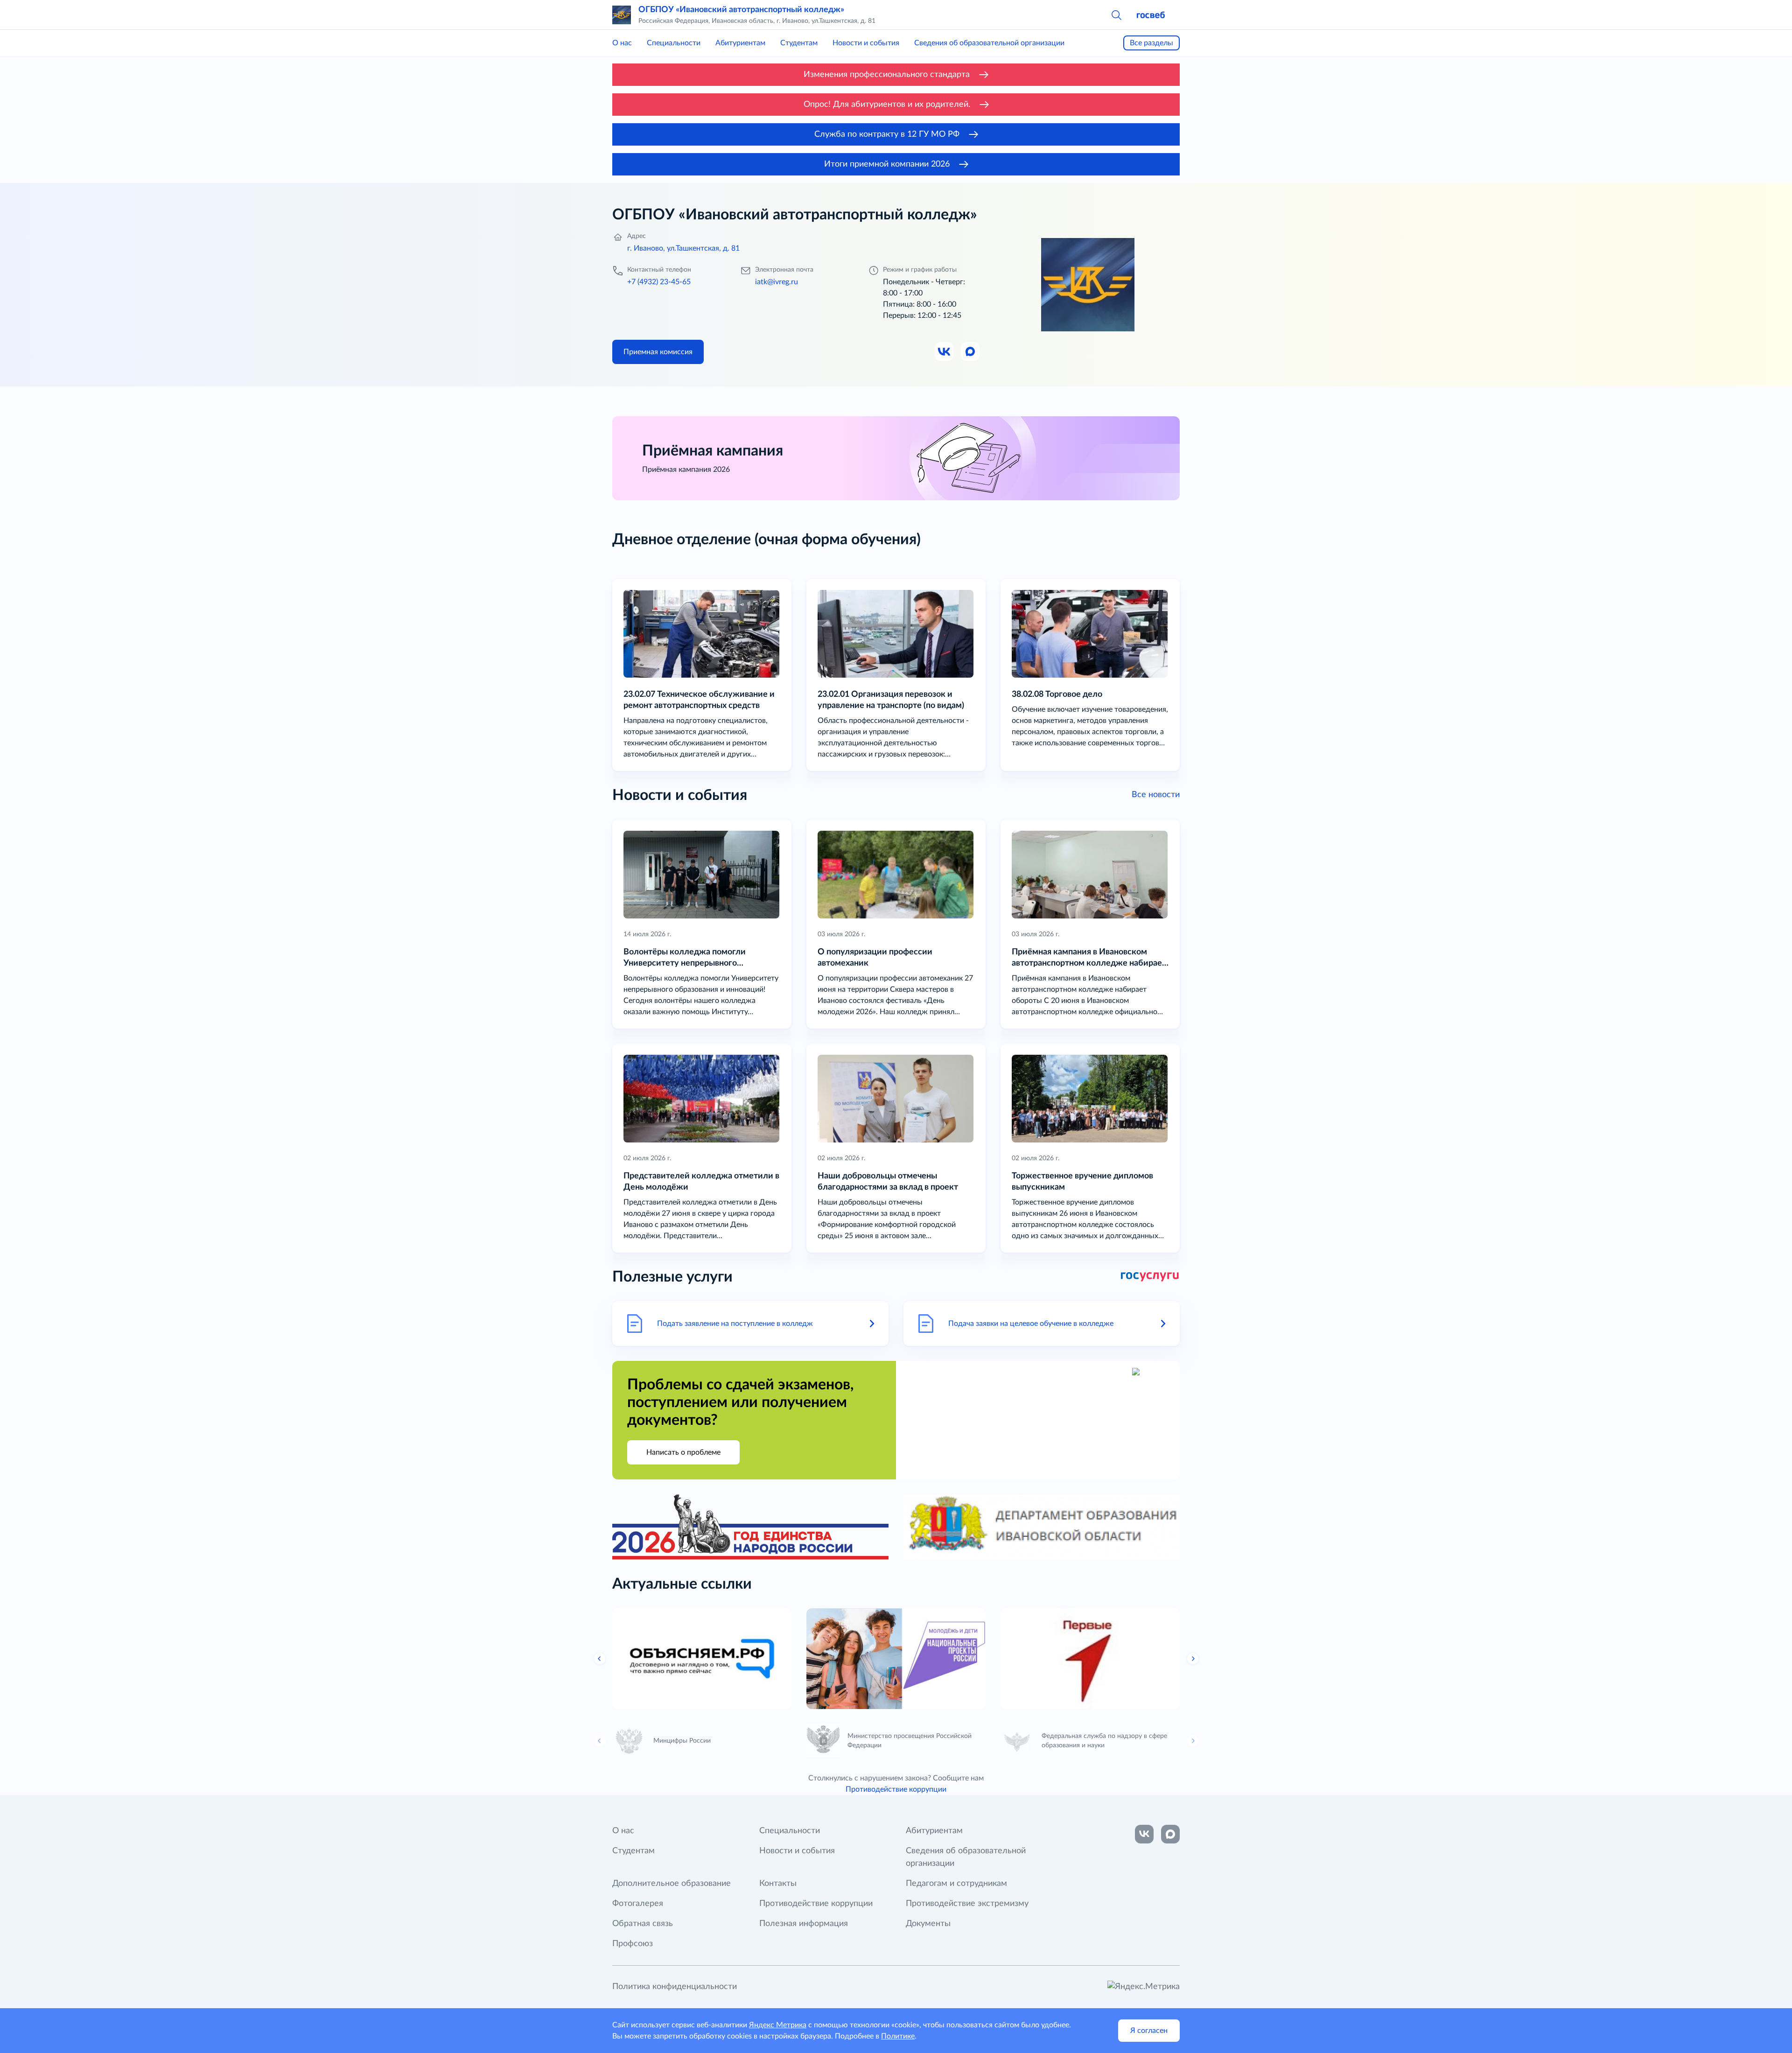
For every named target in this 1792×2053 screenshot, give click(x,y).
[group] (702, 1659)
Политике (898, 2036)
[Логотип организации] (622, 15)
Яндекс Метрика (778, 2025)
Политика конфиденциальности (675, 1987)
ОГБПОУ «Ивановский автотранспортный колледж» (741, 10)
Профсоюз (633, 1944)
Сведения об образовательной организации (989, 43)
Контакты (778, 1884)
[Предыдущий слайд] (600, 1659)
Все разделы (1151, 43)
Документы (928, 1924)
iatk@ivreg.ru (777, 282)
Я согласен (1149, 2031)
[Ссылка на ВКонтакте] (1144, 1834)
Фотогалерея (638, 1904)
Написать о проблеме (683, 1452)
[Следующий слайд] (1193, 1659)
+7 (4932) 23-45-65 (659, 282)
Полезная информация (804, 1924)
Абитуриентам (740, 43)
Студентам (799, 43)
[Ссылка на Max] (971, 352)
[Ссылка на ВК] (945, 352)
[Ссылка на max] (1170, 1834)
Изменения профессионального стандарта (887, 75)
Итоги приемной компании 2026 (887, 164)
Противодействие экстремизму (967, 1904)
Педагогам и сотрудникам (956, 1884)
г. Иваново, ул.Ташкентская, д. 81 (683, 248)
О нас (622, 43)
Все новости (1156, 795)
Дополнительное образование (672, 1884)
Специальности (674, 43)
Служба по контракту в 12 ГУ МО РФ (887, 134)
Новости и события (866, 43)
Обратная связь (643, 1924)
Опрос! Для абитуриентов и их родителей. (887, 105)
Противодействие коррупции (896, 1789)
